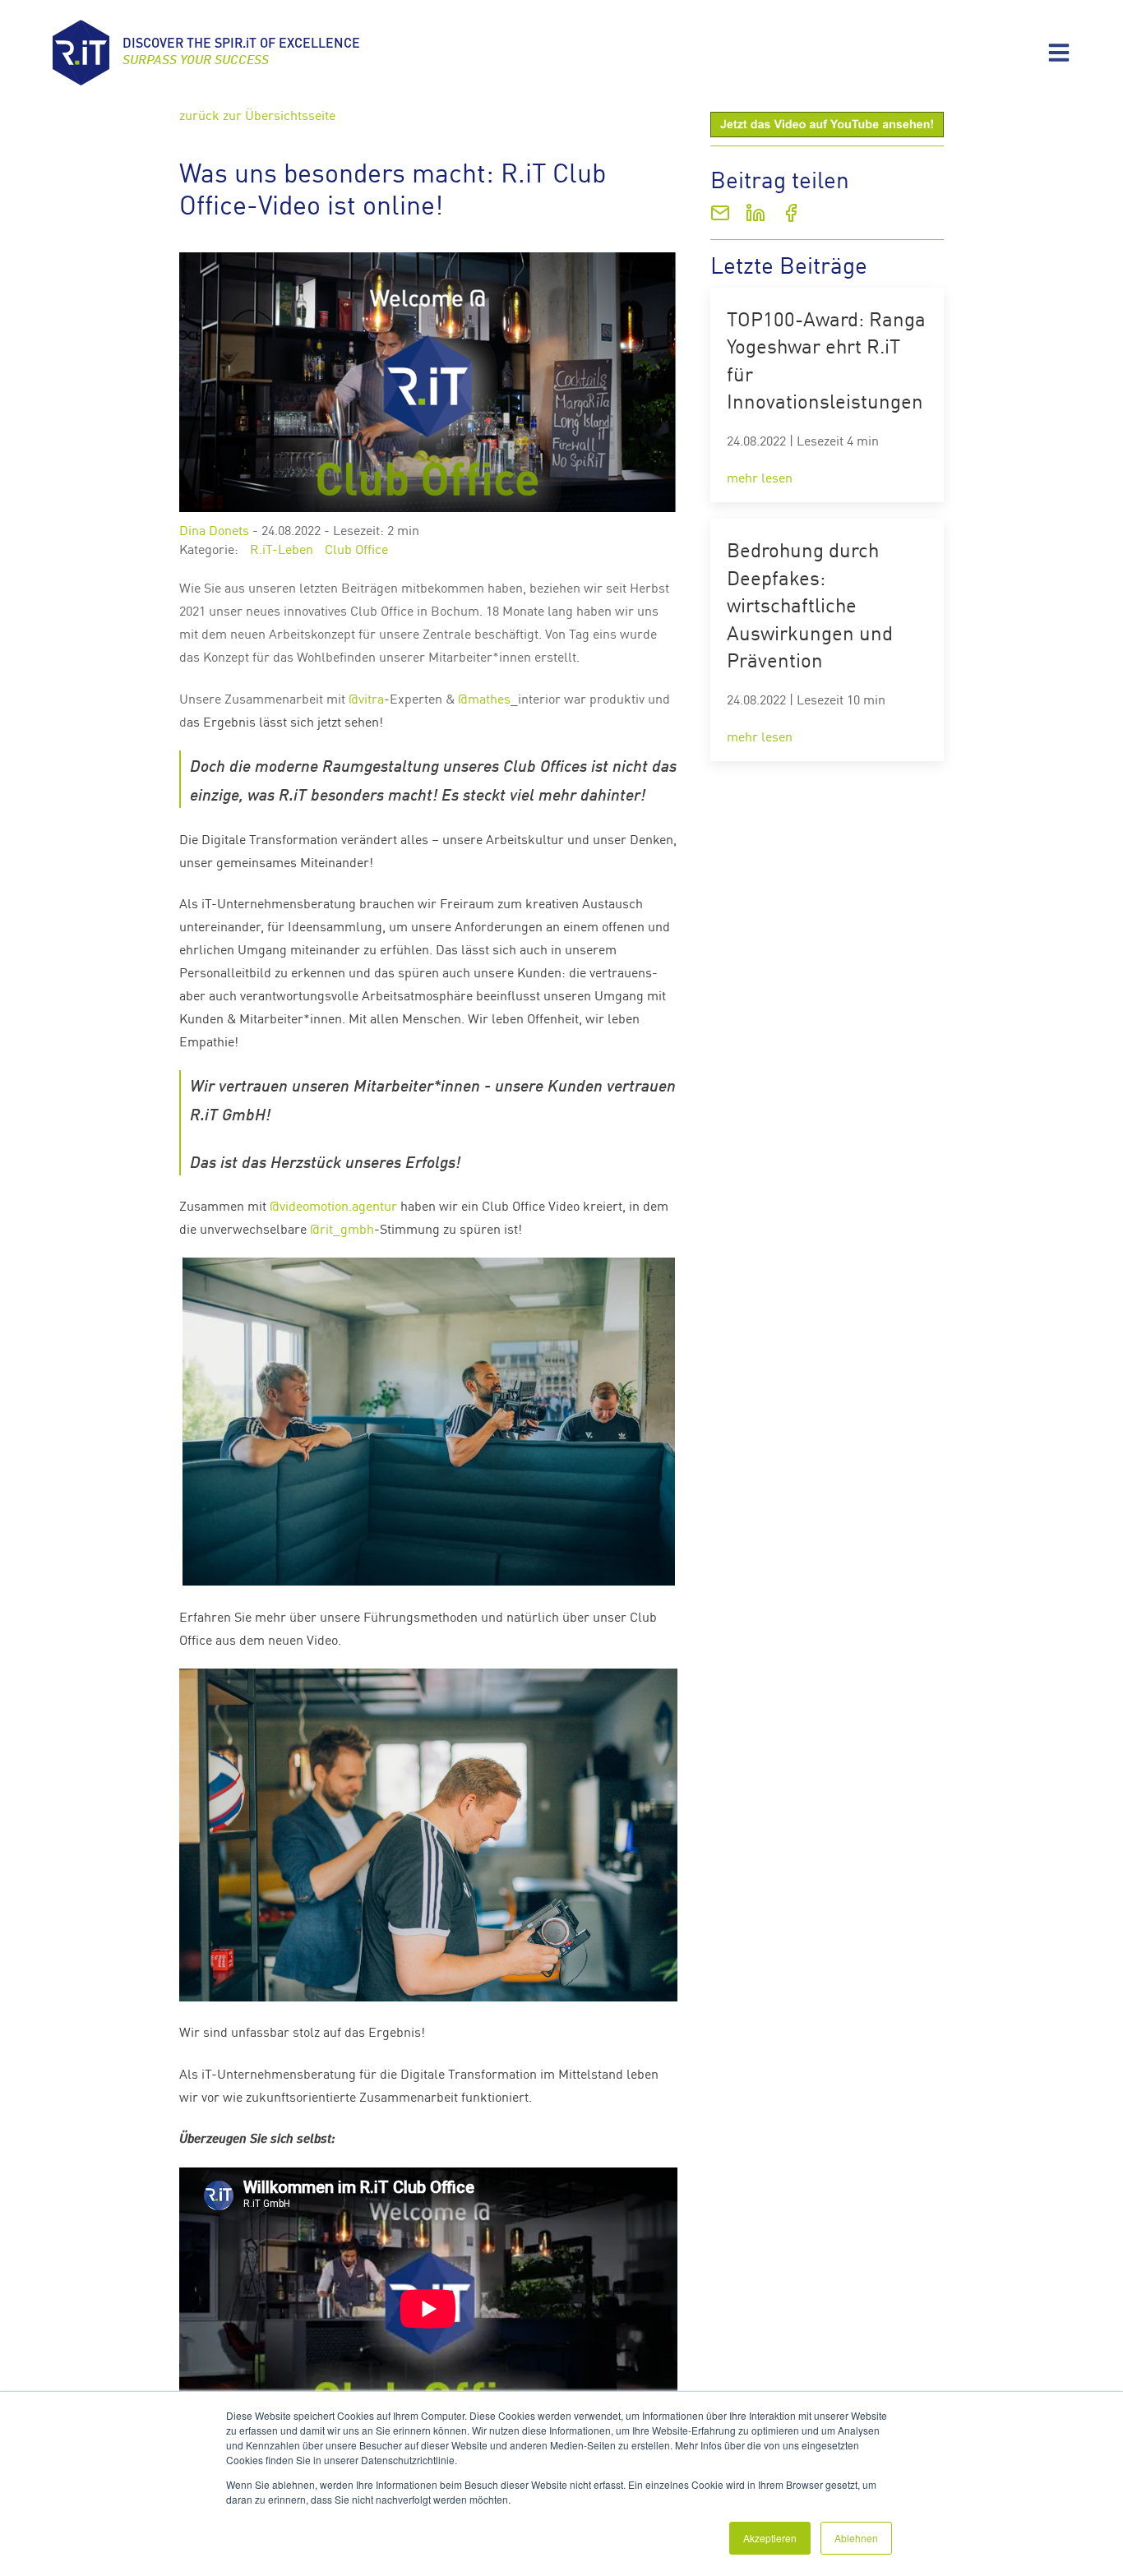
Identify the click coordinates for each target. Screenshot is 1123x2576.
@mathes (484, 698)
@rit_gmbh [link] (342, 1228)
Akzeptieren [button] (770, 2538)
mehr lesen (760, 477)
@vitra (366, 698)
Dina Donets (214, 529)
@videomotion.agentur (333, 1205)
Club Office (356, 548)
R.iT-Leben (282, 548)
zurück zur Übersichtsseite (257, 114)
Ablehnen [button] (856, 2538)
